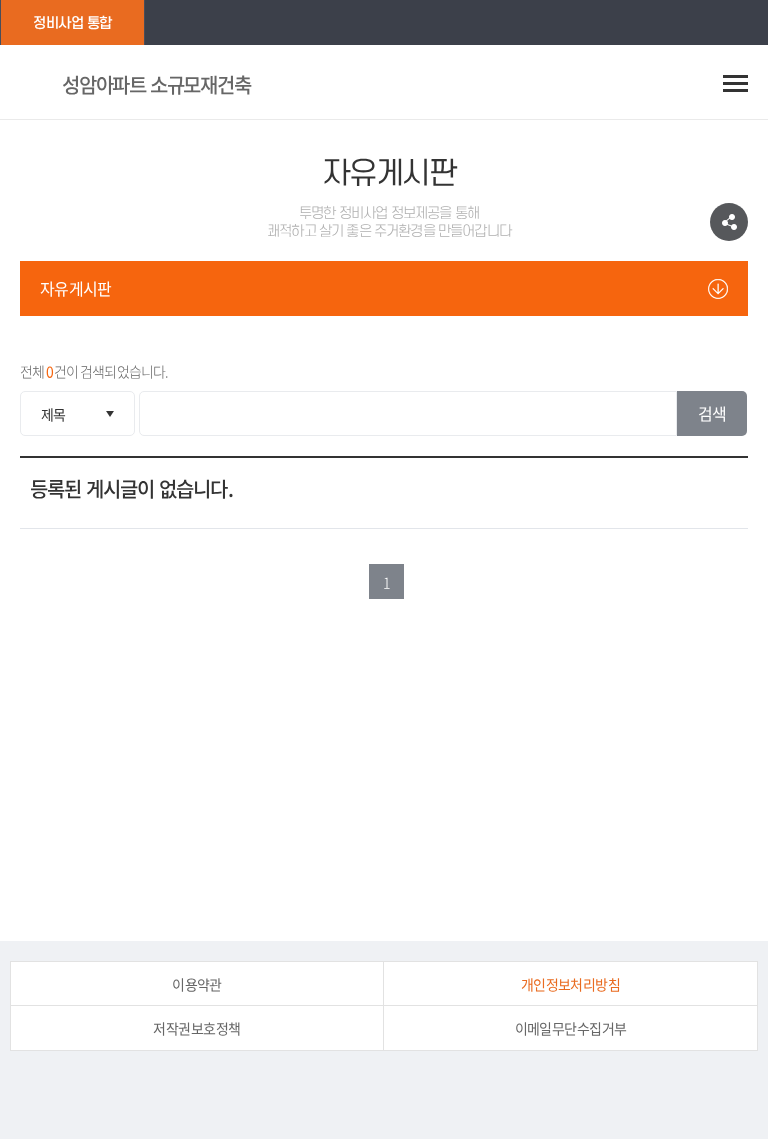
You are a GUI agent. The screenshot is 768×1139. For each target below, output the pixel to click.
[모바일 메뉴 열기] (735, 83)
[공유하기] (729, 222)
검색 (712, 413)
